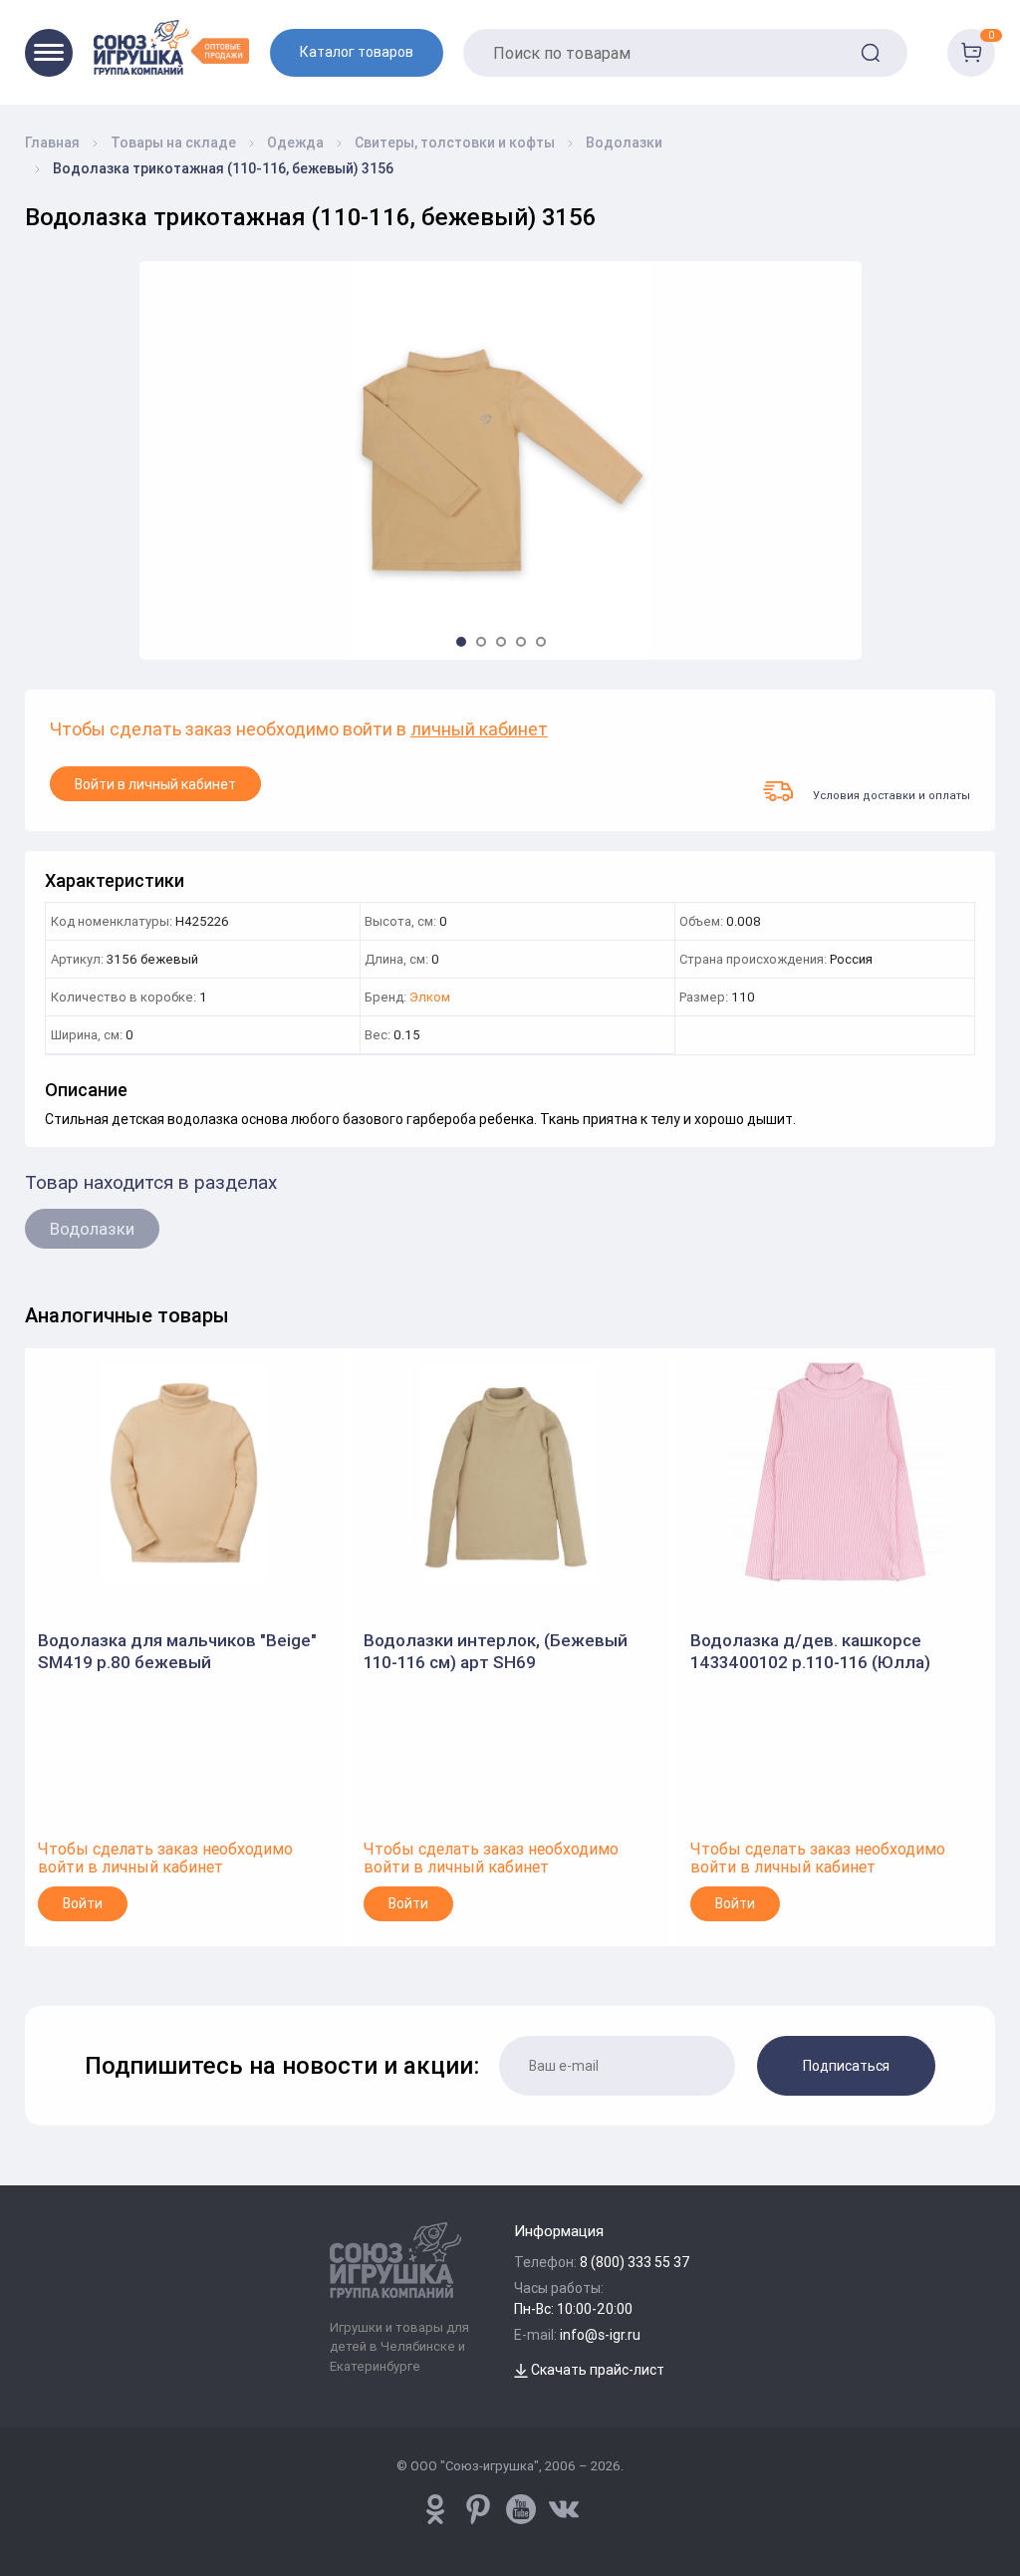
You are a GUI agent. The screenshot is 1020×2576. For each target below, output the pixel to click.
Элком (430, 998)
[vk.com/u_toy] (564, 2509)
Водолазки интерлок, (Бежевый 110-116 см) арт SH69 (496, 1651)
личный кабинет (479, 730)
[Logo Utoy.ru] (171, 47)
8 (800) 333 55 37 (635, 2262)
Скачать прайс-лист (596, 2370)
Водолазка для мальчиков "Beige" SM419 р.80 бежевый (177, 1651)
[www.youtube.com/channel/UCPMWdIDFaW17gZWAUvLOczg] (521, 2509)
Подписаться (846, 2066)
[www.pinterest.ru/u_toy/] (435, 2509)
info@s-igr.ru (600, 2335)
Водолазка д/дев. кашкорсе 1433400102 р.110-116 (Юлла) (810, 1651)
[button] (461, 642)
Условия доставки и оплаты (892, 795)
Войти (83, 1903)
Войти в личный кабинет (155, 784)
